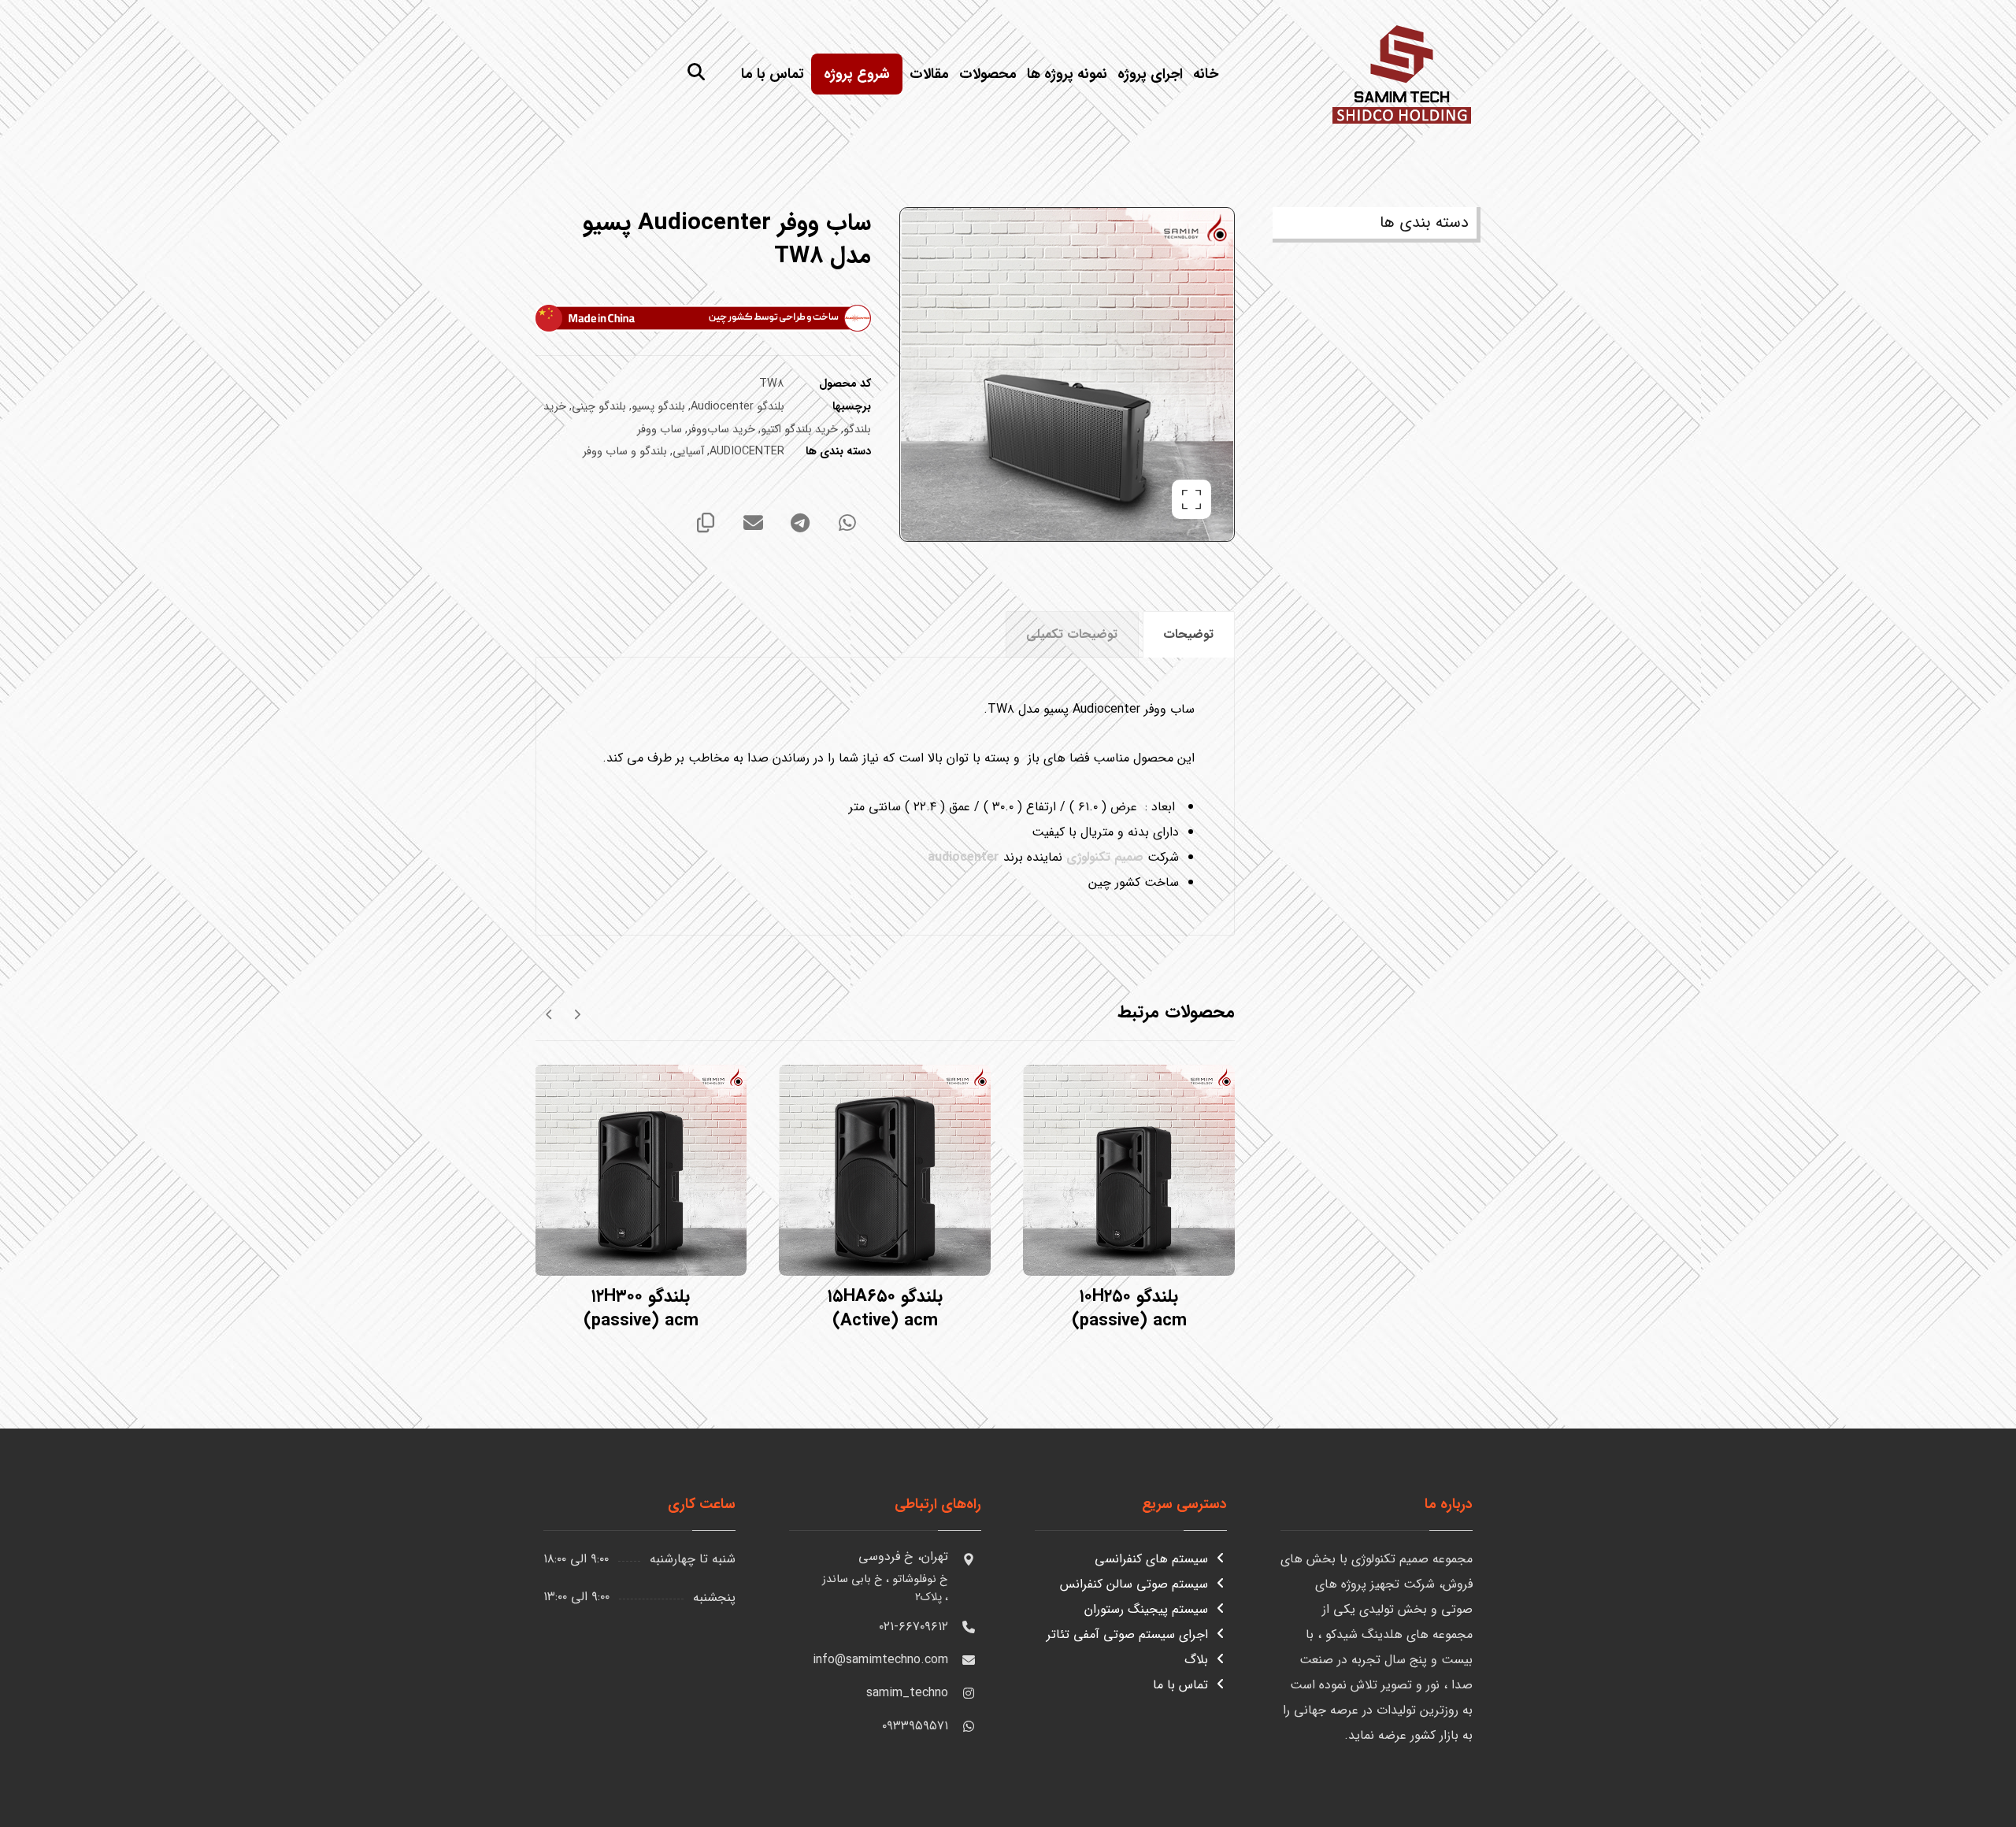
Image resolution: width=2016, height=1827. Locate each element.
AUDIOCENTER (747, 452)
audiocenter (964, 857)
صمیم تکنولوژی (1105, 857)
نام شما (1972, 1448)
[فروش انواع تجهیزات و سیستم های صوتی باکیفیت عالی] (1402, 72)
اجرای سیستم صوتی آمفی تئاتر (1127, 1634)
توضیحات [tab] (1188, 634)
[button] (696, 72)
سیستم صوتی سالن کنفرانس (1134, 1584)
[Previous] (577, 1014)
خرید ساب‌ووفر (721, 430)
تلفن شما (1968, 1523)
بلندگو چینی (599, 407)
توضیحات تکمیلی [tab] (1072, 634)
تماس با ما (1180, 1685)
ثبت (1971, 1775)
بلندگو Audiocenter (737, 407)
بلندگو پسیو (658, 407)
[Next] (549, 1014)
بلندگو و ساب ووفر (625, 452)
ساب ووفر (660, 430)
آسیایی (688, 452)
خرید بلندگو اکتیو (799, 430)
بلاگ (1196, 1660)
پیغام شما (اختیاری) (1941, 1599)
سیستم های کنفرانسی (1151, 1559)
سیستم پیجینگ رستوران (1146, 1609)
